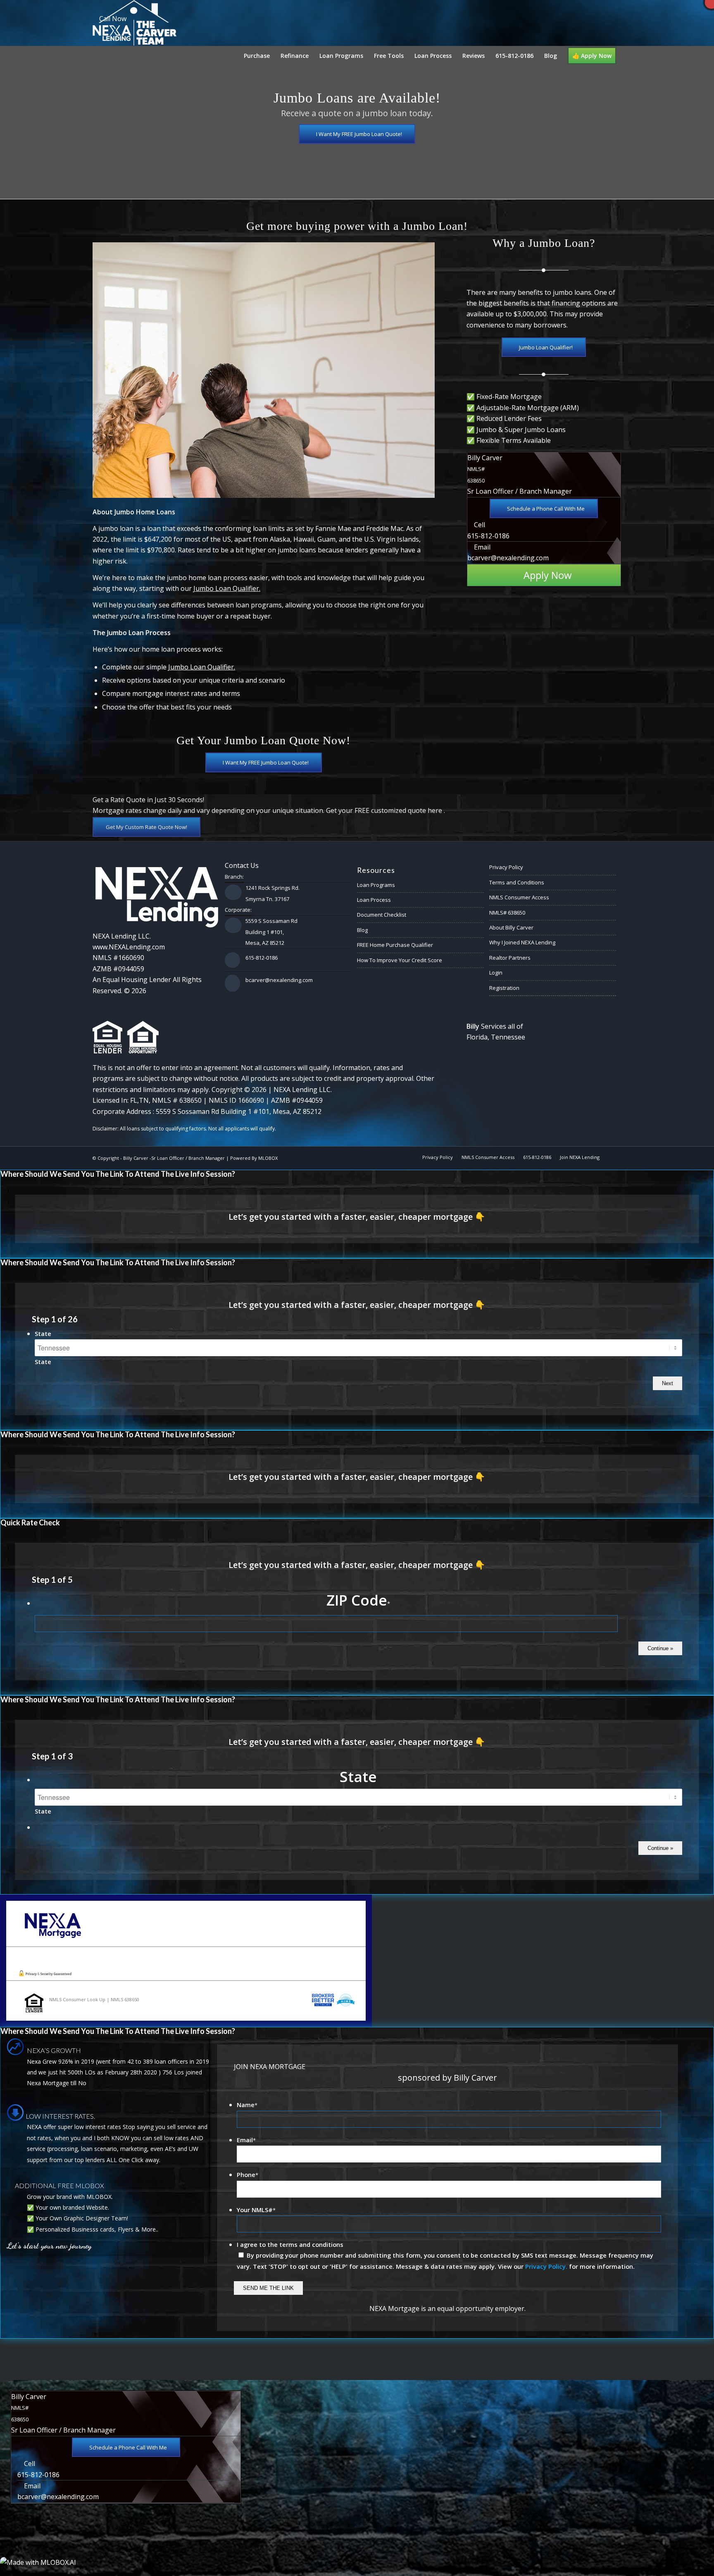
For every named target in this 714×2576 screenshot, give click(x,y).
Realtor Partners (510, 958)
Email (246, 2140)
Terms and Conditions (517, 882)
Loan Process (374, 900)
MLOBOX (268, 1158)
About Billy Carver (511, 927)
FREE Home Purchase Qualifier (395, 945)
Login (496, 973)
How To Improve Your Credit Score (400, 960)
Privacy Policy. (546, 2266)
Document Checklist (382, 915)
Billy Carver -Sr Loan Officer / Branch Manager (174, 1158)
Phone (248, 2175)
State (43, 1333)
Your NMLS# (256, 2210)
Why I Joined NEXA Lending (522, 942)
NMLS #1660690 (118, 958)
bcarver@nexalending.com (508, 558)
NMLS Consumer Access (519, 897)
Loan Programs (376, 885)
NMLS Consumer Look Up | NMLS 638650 (94, 1999)
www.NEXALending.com (129, 947)
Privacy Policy (506, 867)
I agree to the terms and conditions (290, 2244)
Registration (504, 988)
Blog (362, 930)
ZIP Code (358, 1600)
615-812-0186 (488, 536)
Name (247, 2105)
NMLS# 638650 (507, 913)
